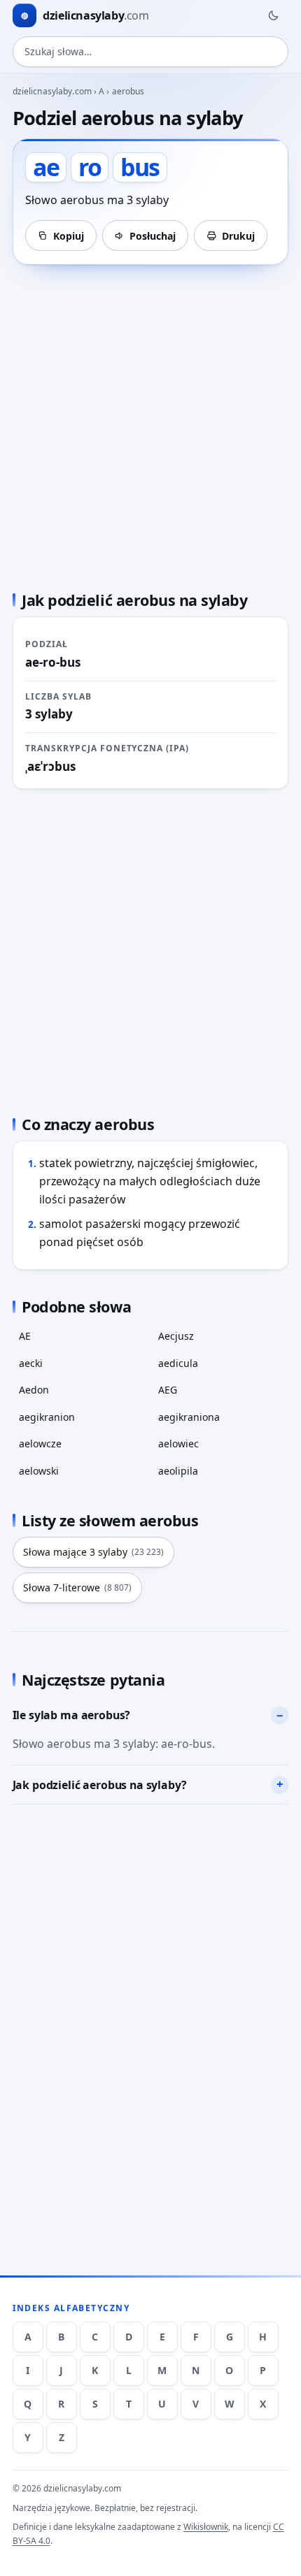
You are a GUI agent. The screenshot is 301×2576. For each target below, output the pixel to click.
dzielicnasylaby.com (52, 91)
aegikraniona (189, 1417)
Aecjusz (176, 1336)
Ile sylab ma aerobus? (72, 1715)
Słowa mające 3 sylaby (93, 1552)
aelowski (39, 1471)
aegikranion (47, 1417)
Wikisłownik (206, 2527)
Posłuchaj (153, 236)
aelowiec (178, 1443)
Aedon (34, 1390)
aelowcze (40, 1443)
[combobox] (151, 52)
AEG (168, 1390)
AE (25, 1336)
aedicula (178, 1363)
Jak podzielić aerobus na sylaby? (100, 1785)
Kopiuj (69, 236)
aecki (31, 1363)
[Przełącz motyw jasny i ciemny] (273, 15)
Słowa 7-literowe (77, 1587)
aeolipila (178, 1471)
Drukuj (238, 236)
